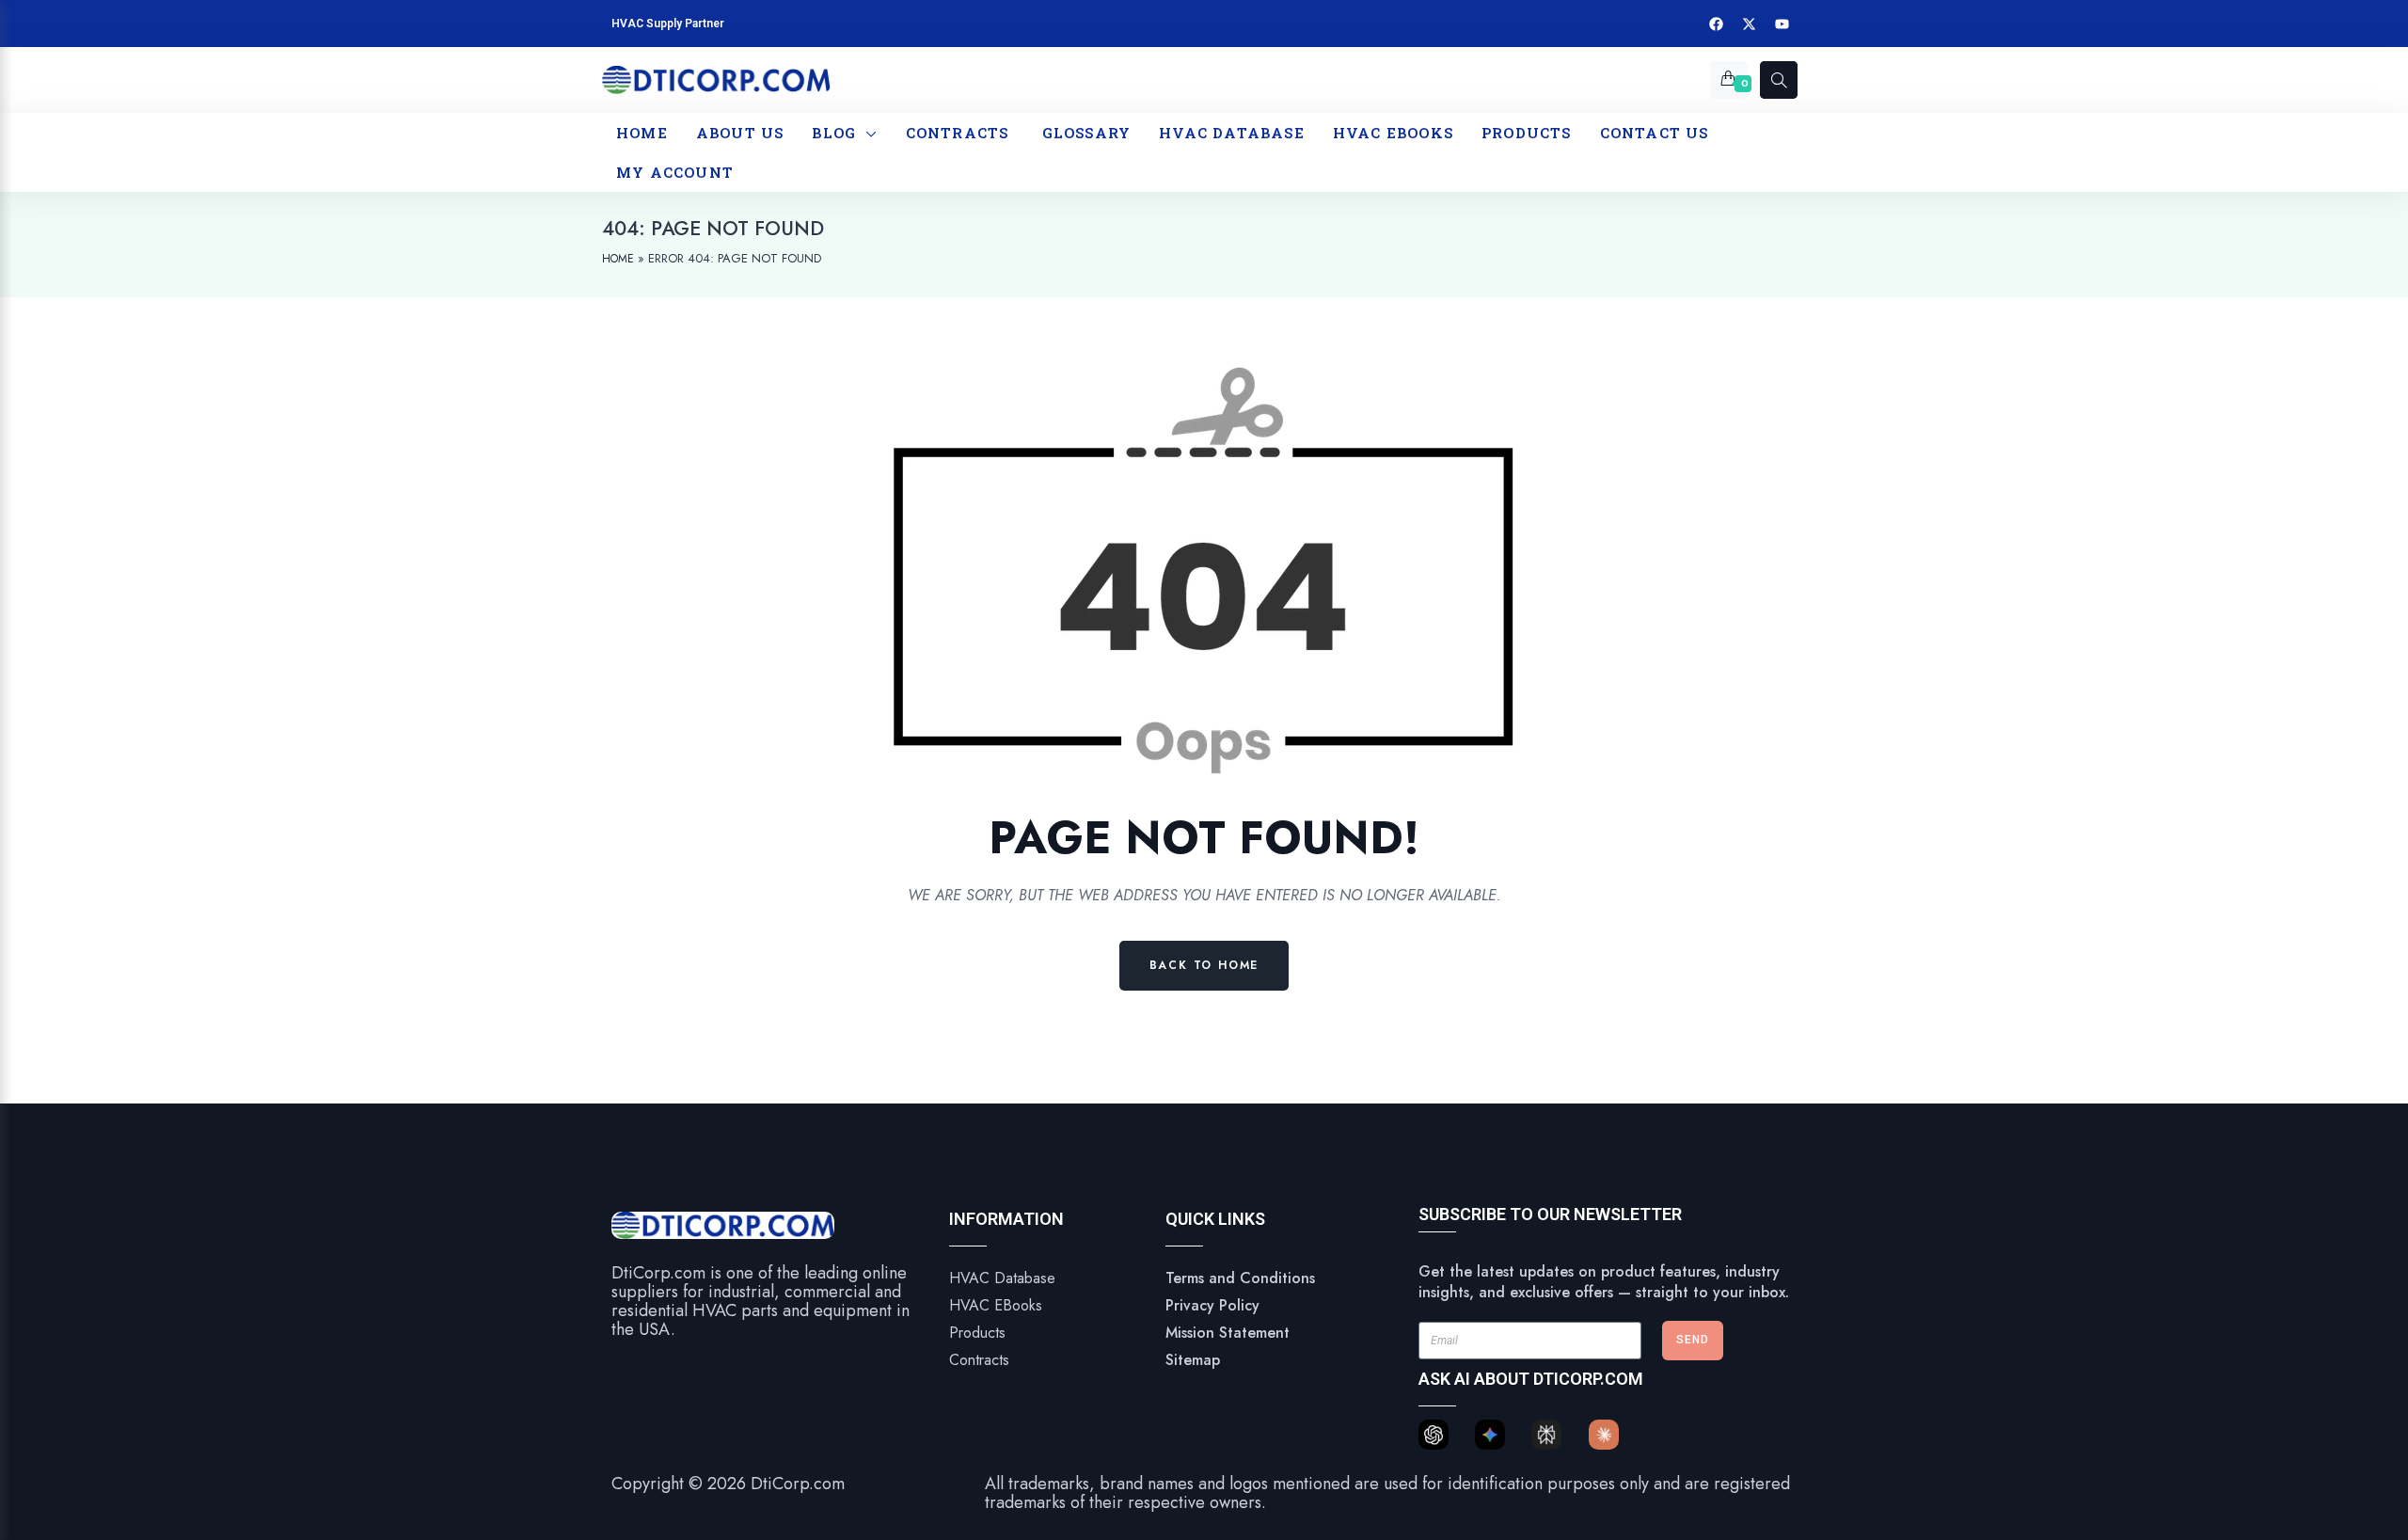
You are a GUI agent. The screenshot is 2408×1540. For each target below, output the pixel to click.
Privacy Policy (1212, 1305)
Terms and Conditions (1240, 1278)
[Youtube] (1782, 24)
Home (618, 259)
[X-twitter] (1750, 24)
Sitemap (1193, 1360)
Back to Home (1204, 965)
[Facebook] (1717, 24)
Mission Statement (1228, 1333)
